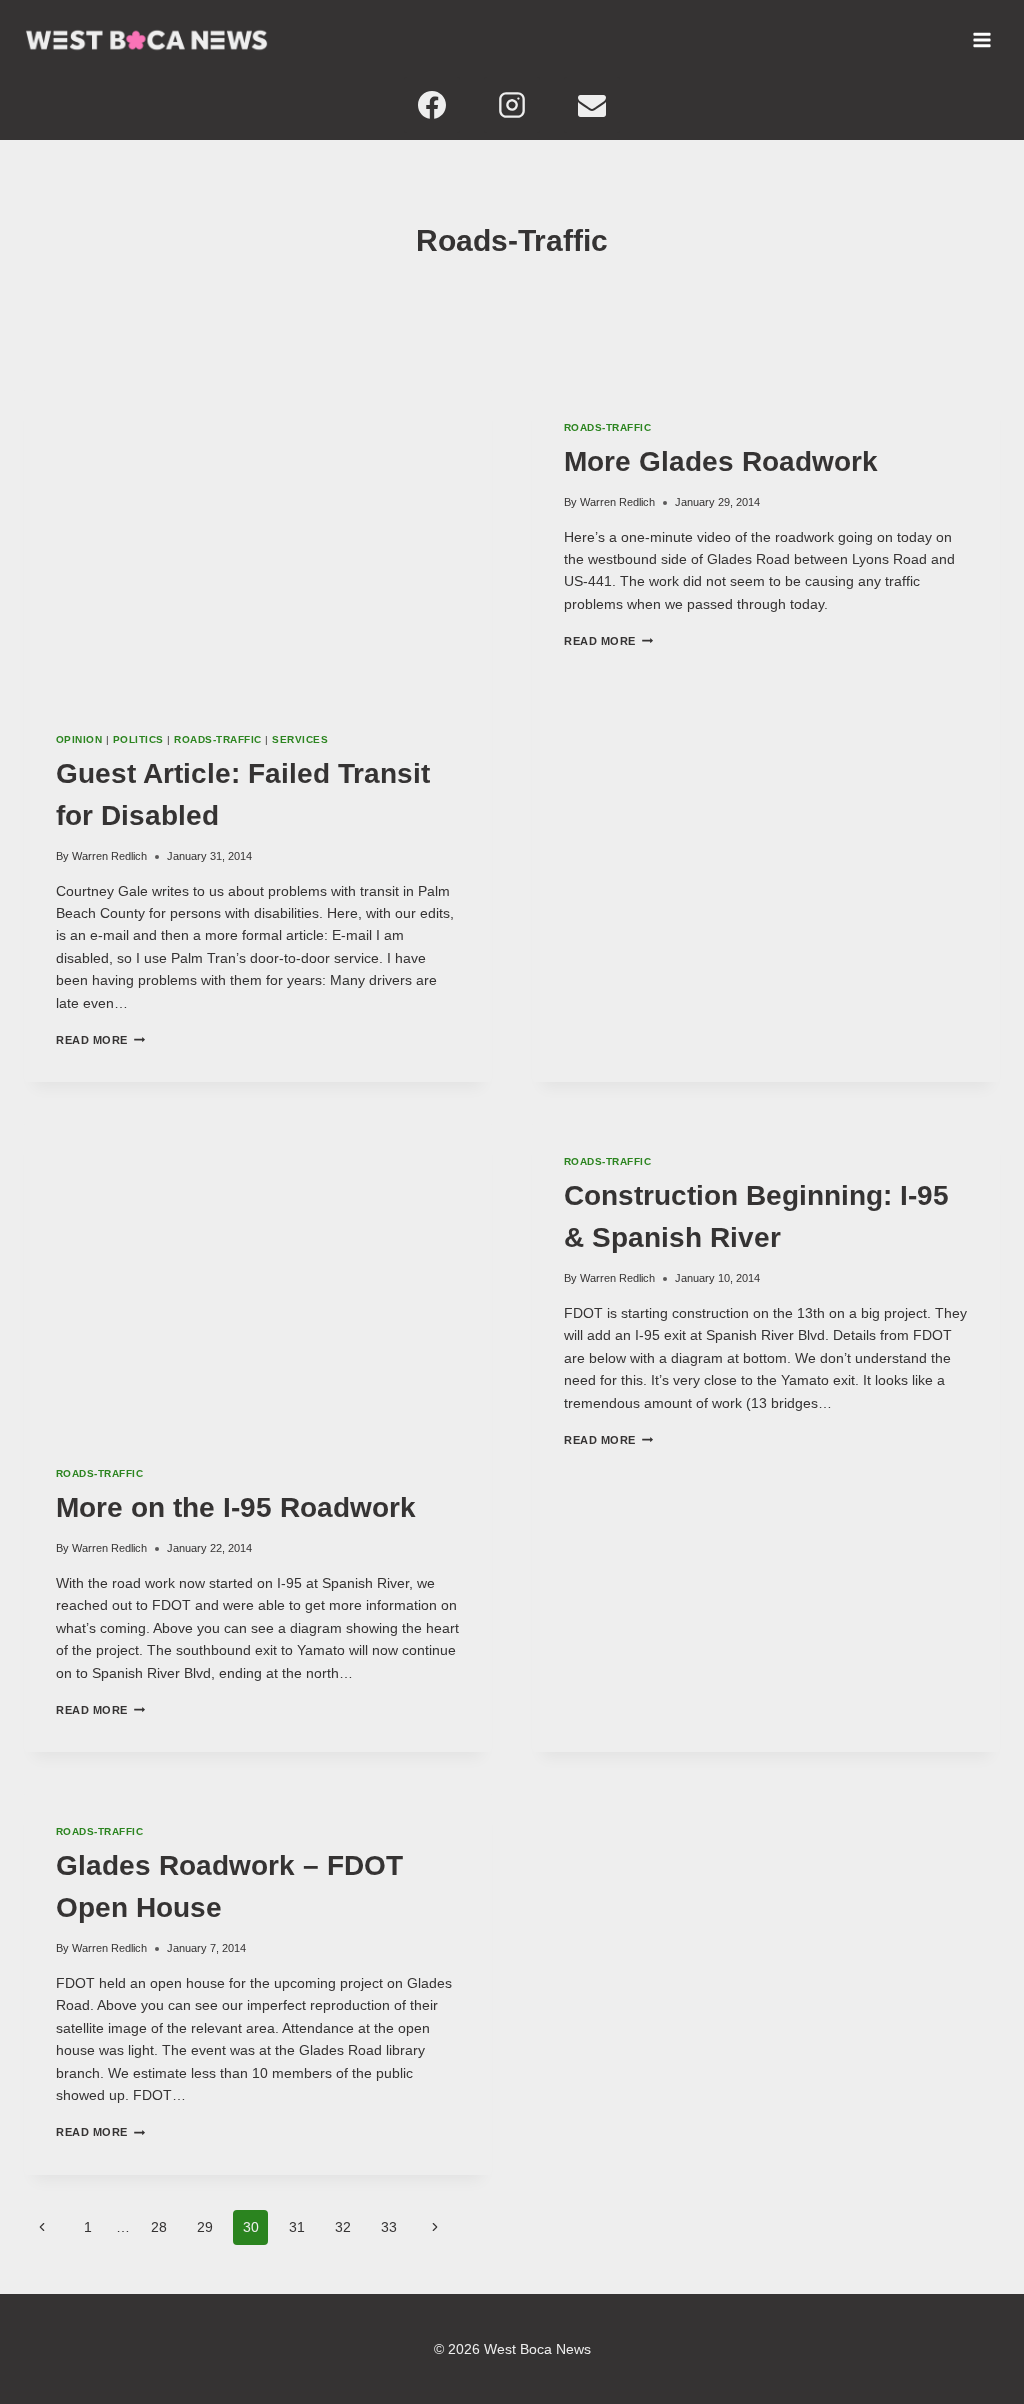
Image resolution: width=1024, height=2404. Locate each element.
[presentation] (258, 544)
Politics (138, 739)
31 (297, 2227)
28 (159, 2227)
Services (300, 739)
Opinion (79, 739)
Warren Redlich (109, 856)
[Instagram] (512, 105)
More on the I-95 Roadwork (236, 1507)
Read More (100, 1040)
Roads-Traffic (217, 739)
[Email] (592, 105)
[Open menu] (981, 40)
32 (343, 2227)
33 (389, 2227)
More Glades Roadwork (721, 461)
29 (205, 2227)
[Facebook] (432, 105)
